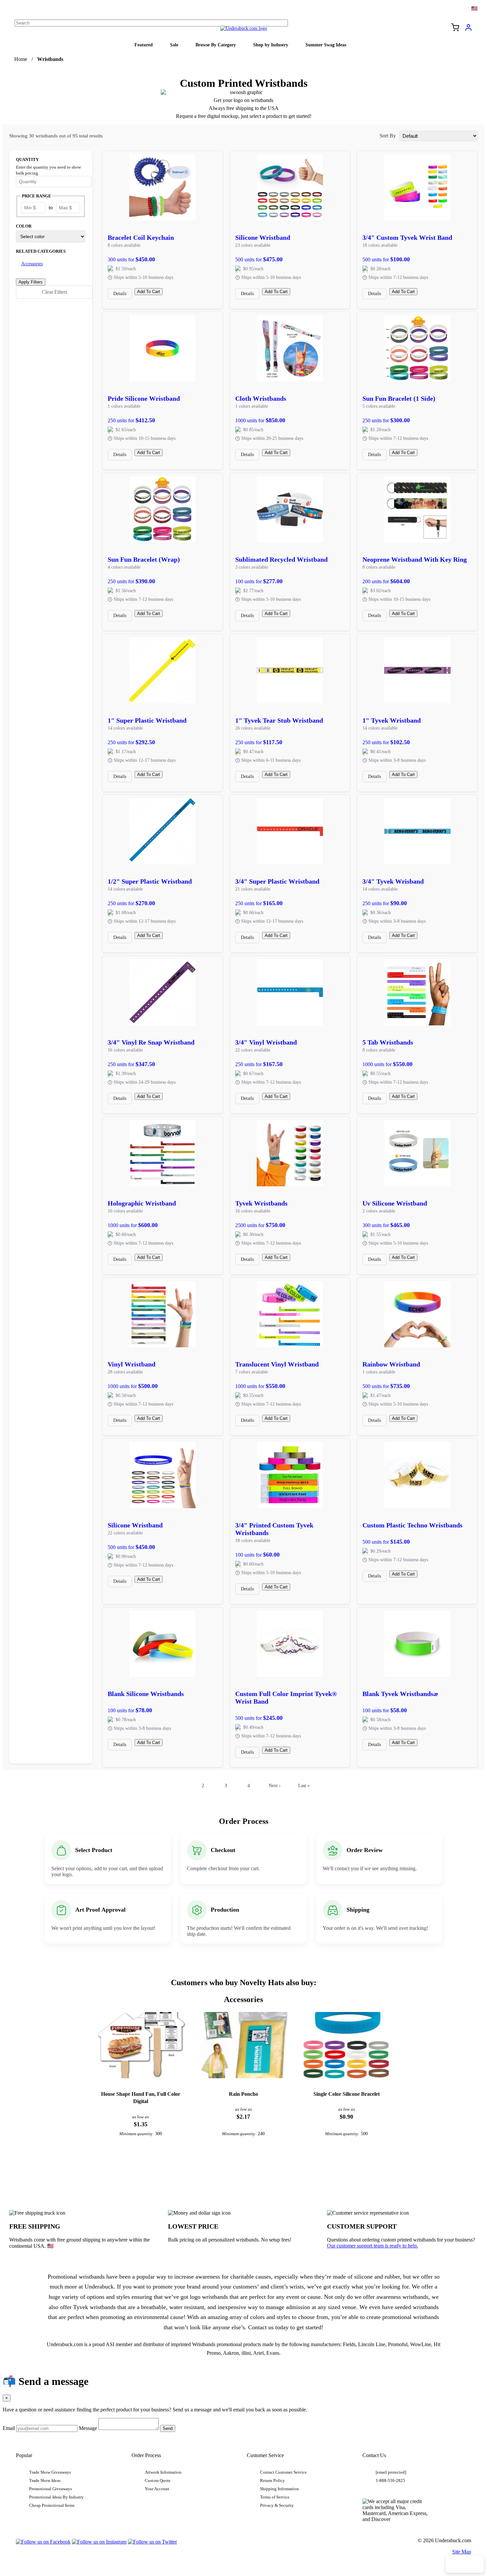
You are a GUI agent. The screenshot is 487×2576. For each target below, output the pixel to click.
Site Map (462, 2552)
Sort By (388, 136)
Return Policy (272, 2481)
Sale (174, 45)
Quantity (27, 160)
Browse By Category (216, 45)
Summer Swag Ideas (326, 45)
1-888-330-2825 (390, 2481)
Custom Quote (158, 2481)
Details (120, 294)
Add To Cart (149, 292)
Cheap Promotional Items (52, 2505)
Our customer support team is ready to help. (373, 2246)
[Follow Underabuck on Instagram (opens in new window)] (99, 2542)
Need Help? (465, 2564)
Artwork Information (163, 2472)
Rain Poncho (243, 2094)
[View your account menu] (468, 30)
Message (88, 2428)
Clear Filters (54, 292)
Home (21, 59)
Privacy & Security (277, 2505)
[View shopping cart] (455, 28)
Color (24, 226)
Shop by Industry (271, 45)
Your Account (157, 2489)
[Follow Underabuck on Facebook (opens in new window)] (43, 2542)
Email (9, 2428)
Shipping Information (279, 2489)
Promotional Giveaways (51, 2489)
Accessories (32, 264)
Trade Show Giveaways (50, 2472)
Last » (304, 1785)
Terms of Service (275, 2497)
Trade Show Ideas (45, 2481)
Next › (275, 1785)
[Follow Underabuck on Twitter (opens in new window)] (152, 2542)
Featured (144, 45)
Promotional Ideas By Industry (56, 2497)
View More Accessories (243, 2170)
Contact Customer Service (283, 2472)
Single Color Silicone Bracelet (347, 2094)
